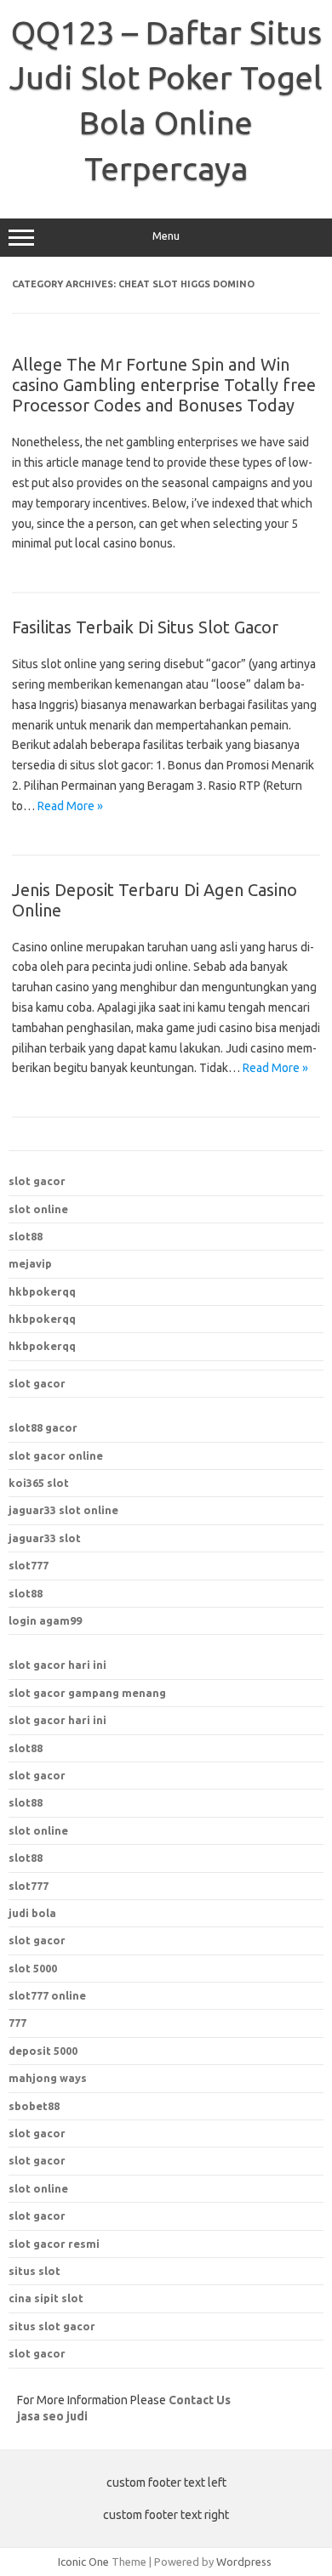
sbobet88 (34, 2106)
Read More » (70, 806)
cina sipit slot (46, 2298)
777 (17, 2023)
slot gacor (37, 1181)
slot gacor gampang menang (87, 1693)
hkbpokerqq (42, 1291)
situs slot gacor (52, 2326)
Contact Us (200, 2400)
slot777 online (47, 1995)
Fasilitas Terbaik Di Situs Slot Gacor (145, 627)
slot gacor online (56, 1455)
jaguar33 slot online (63, 1510)
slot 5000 (33, 1968)
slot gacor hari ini (57, 1665)
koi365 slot (39, 1483)
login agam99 (45, 1620)
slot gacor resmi (54, 2244)
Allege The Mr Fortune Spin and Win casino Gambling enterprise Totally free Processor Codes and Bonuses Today (164, 385)
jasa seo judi (52, 2416)
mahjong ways (48, 2078)
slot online (38, 1209)
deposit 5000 (43, 2051)
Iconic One (83, 2562)
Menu (166, 236)
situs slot (34, 2271)
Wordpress (244, 2562)
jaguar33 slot (45, 1538)
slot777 (29, 1565)
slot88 (26, 1236)
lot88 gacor (43, 1427)
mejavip (30, 1263)
